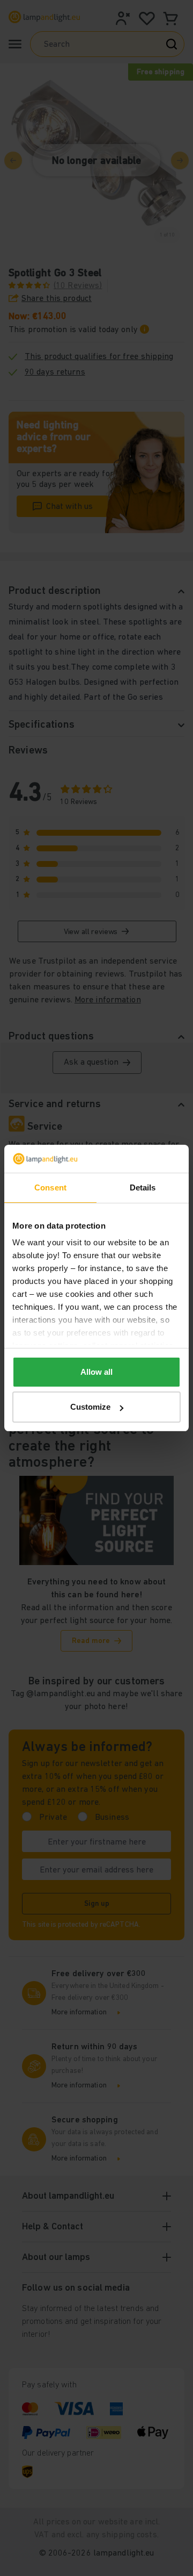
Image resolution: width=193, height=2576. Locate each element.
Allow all (96, 1372)
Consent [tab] (50, 1187)
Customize (90, 1407)
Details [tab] (143, 1187)
